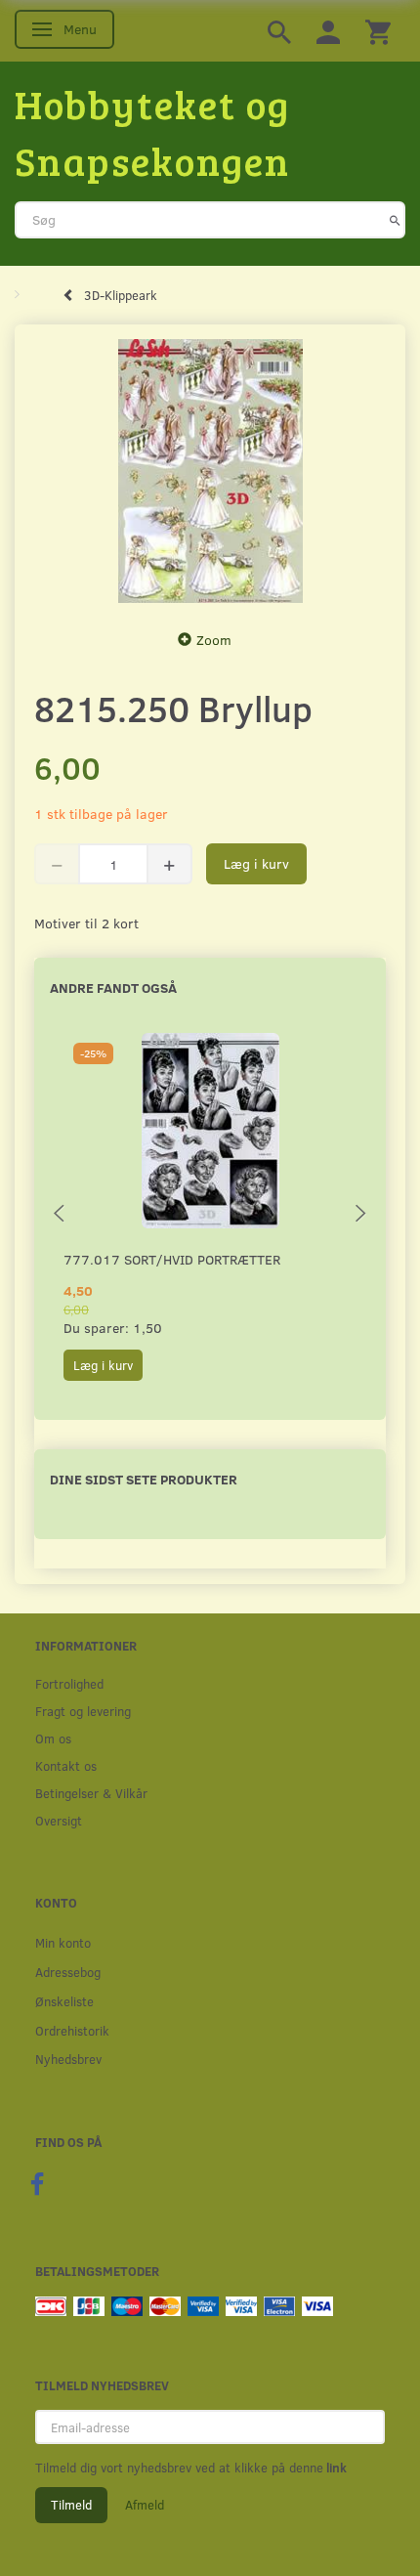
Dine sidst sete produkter (144, 1479)
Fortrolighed (69, 1683)
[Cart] (378, 31)
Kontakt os (66, 1765)
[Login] (328, 31)
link (335, 2468)
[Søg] (395, 220)
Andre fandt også (113, 987)
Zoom (214, 640)
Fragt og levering (83, 1711)
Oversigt (59, 1820)
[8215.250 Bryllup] (210, 471)
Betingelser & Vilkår (91, 1793)
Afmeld (145, 2505)
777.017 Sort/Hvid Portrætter (172, 1259)
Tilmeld (71, 2505)
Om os (53, 1738)
